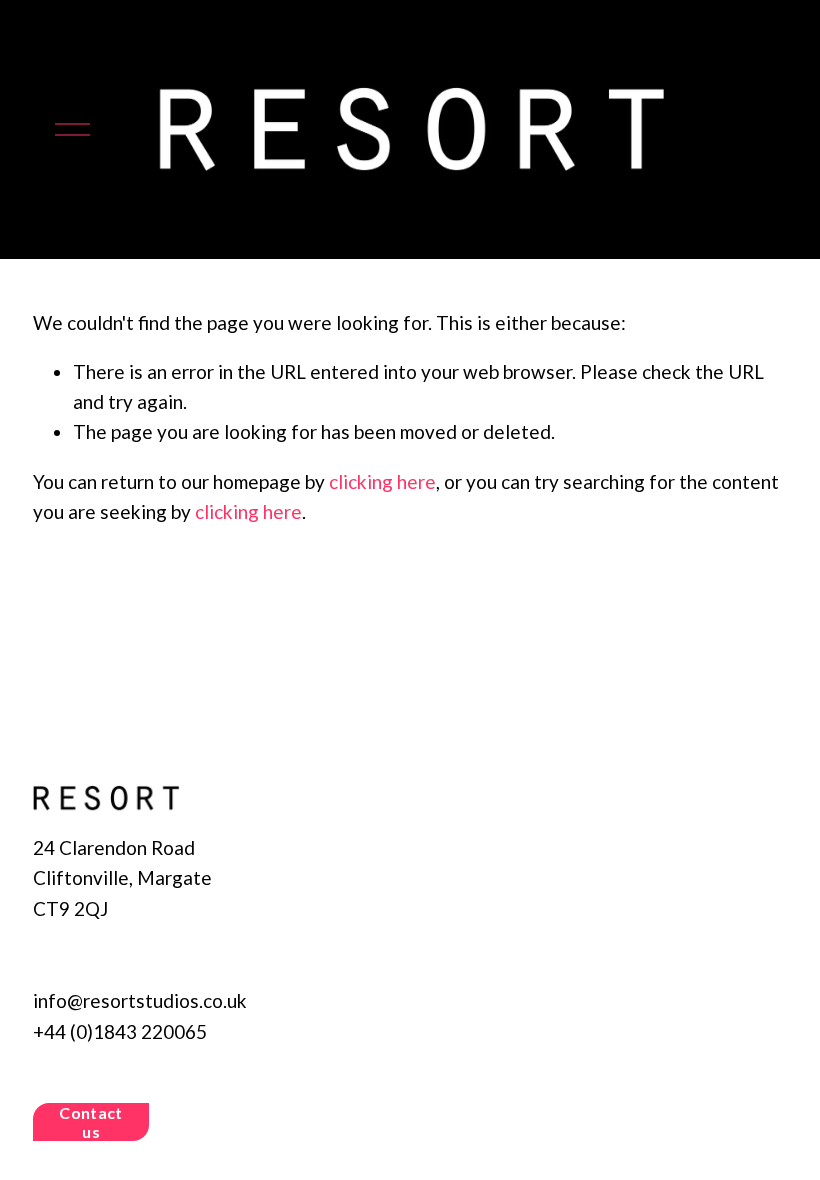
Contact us (90, 1122)
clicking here (382, 481)
